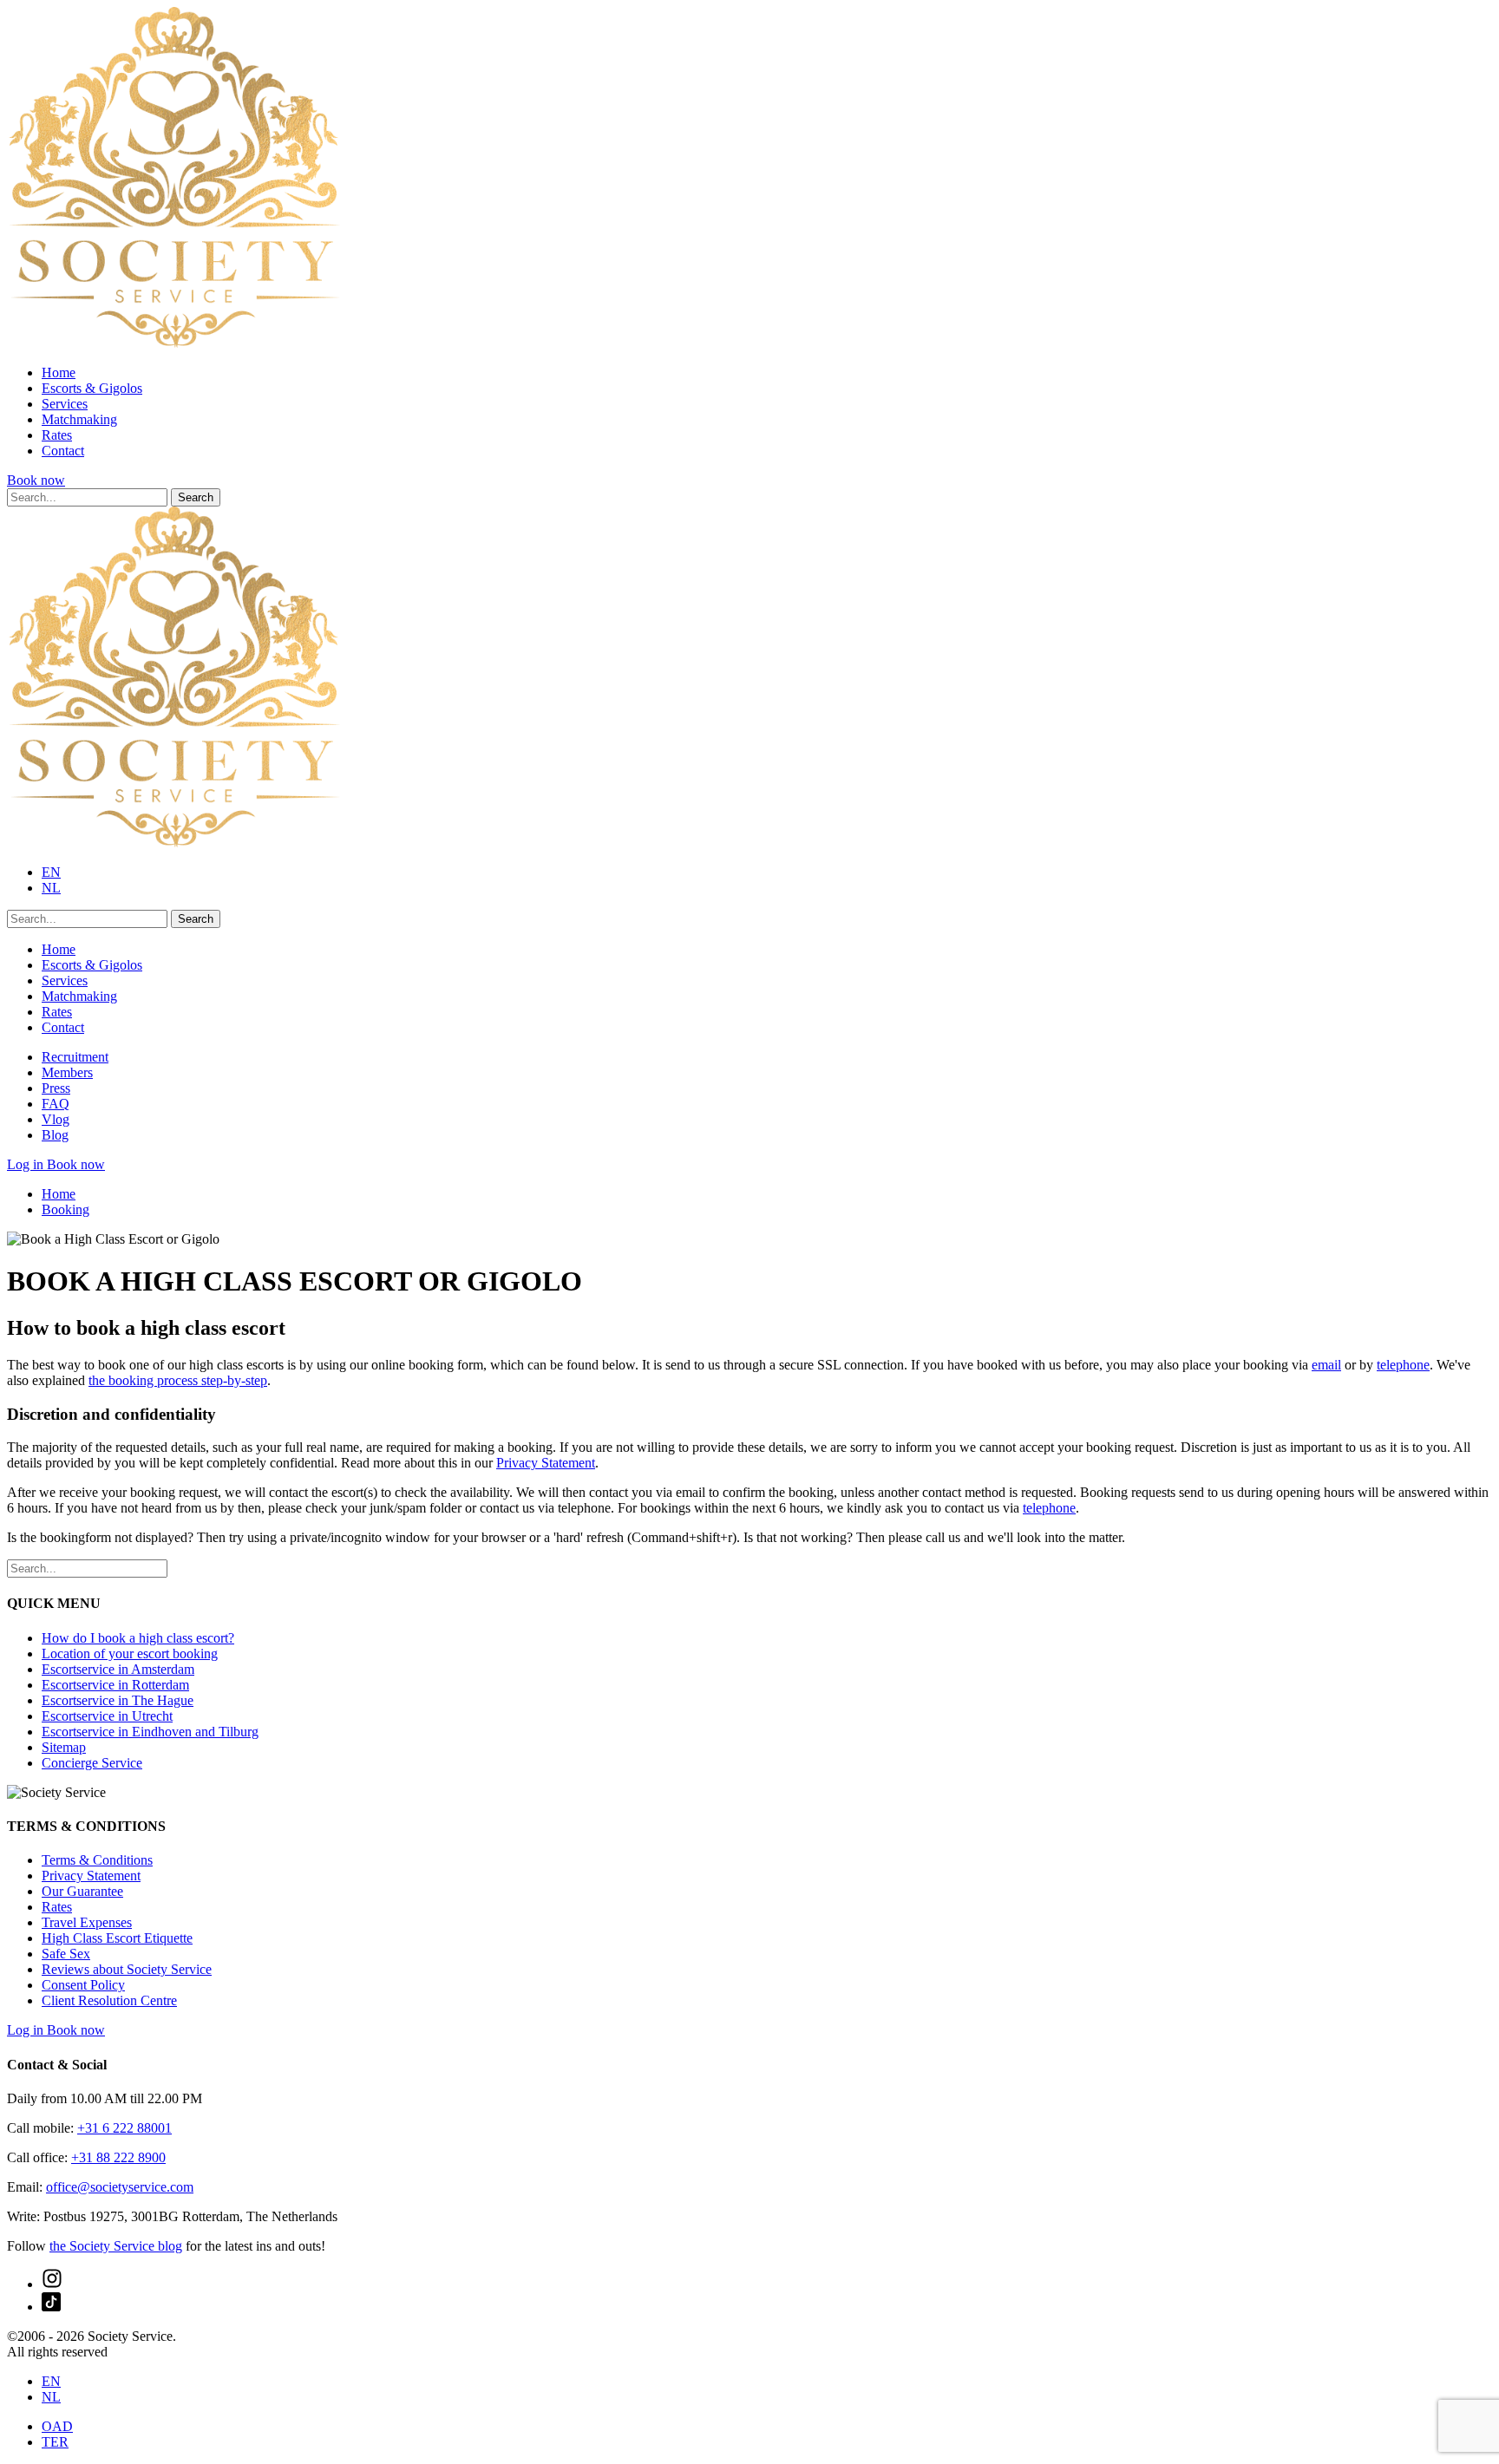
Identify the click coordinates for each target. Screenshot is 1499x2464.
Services (65, 404)
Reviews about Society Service (127, 1969)
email (1326, 1365)
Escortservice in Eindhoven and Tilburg (150, 1732)
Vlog (56, 1119)
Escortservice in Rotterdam (115, 1685)
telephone (1403, 1365)
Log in (27, 1164)
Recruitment (75, 1057)
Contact (63, 451)
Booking (65, 1209)
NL (51, 888)
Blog (55, 1135)
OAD (57, 2426)
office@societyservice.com (120, 2187)
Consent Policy (83, 1985)
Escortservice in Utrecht (107, 1716)
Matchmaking (79, 419)
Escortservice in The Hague (118, 1700)
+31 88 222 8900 (118, 2157)
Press (56, 1088)
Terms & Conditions (97, 1860)
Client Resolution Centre (109, 2000)
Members (67, 1072)
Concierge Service (92, 1763)
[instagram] (52, 2284)
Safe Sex (66, 1954)
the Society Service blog (116, 2246)
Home (59, 373)
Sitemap (64, 1747)
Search (196, 497)
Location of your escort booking (130, 1654)
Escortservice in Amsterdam (118, 1669)
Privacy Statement (546, 1463)
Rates (57, 435)
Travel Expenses (87, 1922)
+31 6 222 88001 (124, 2128)
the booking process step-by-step (178, 1380)
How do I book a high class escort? (138, 1638)
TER (55, 2442)
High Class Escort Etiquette (117, 1938)
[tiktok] (51, 2307)
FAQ (56, 1104)
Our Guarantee (82, 1891)
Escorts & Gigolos (92, 388)
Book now (36, 480)
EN (51, 872)
